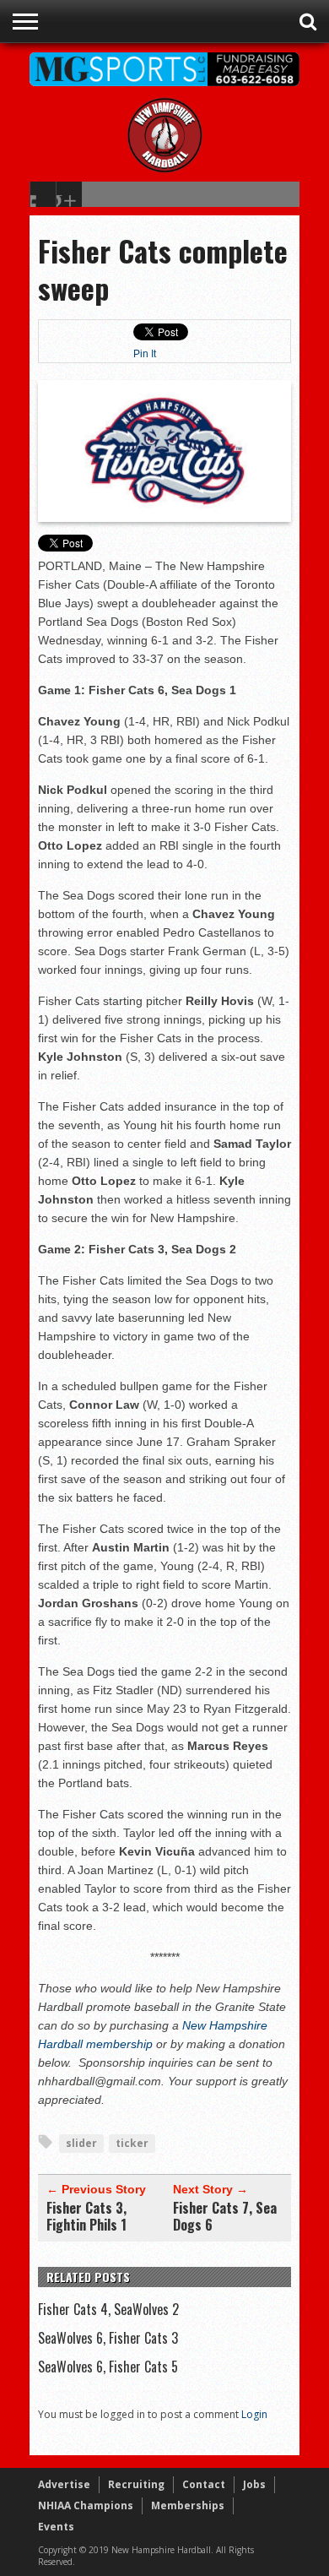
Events (56, 2527)
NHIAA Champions (86, 2505)
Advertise (64, 2484)
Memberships (188, 2505)
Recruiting (136, 2484)
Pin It (145, 354)
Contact (204, 2484)
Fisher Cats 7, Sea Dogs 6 (225, 2216)
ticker (132, 2143)
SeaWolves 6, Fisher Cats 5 (108, 2367)
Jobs (254, 2484)
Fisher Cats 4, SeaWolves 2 (108, 2309)
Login (254, 2414)
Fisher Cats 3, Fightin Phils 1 (86, 2216)
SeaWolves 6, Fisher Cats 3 (108, 2338)
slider (81, 2143)
